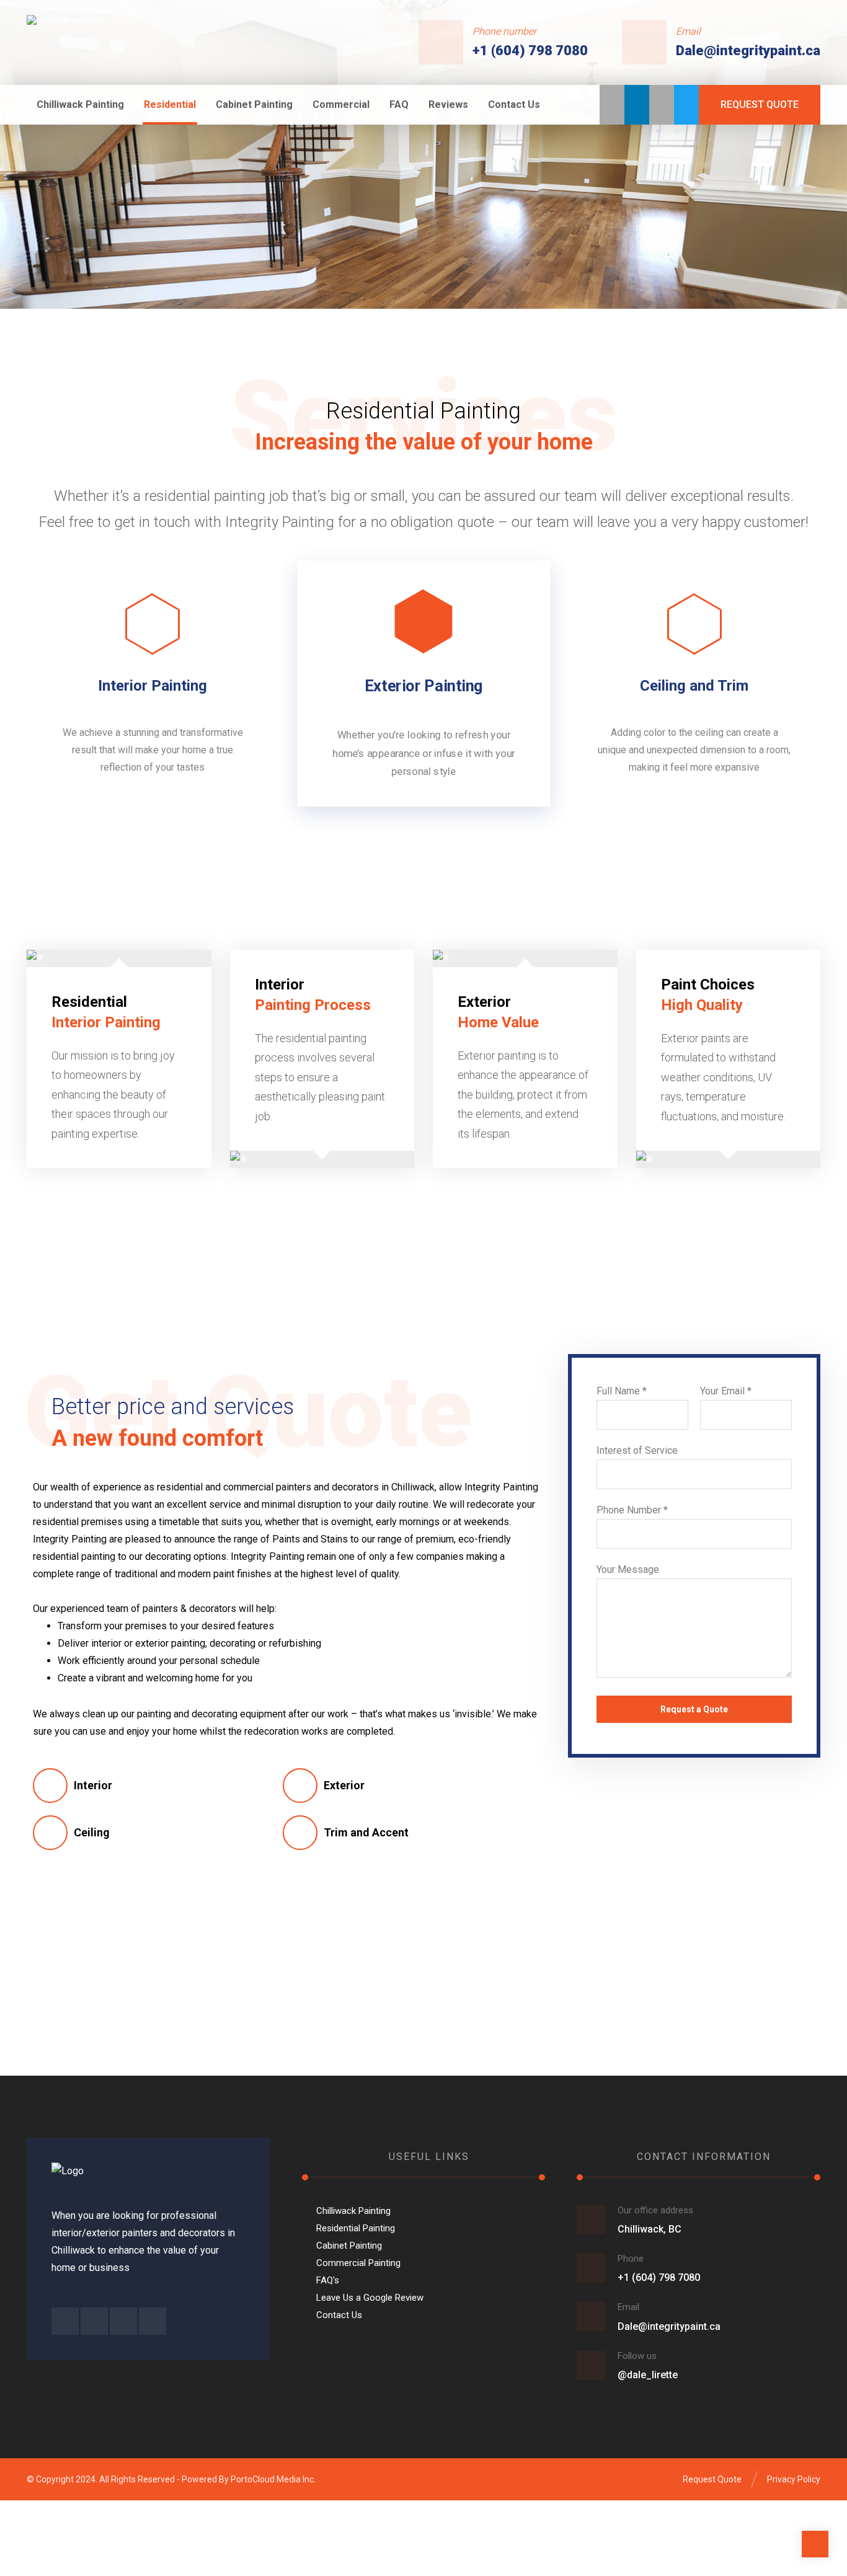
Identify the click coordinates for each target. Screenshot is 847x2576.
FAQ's (328, 2280)
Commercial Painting (358, 2263)
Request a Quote (694, 1709)
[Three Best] (65, 2321)
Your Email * (726, 1391)
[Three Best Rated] (612, 105)
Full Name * (622, 1391)
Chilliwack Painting (353, 2211)
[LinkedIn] (637, 105)
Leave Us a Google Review (370, 2298)
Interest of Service (637, 1450)
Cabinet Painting (349, 2246)
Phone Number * (632, 1510)
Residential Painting (356, 2228)
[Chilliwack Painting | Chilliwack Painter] (103, 41)
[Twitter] (686, 105)
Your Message (628, 1569)
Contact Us (339, 2315)
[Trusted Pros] (662, 105)
